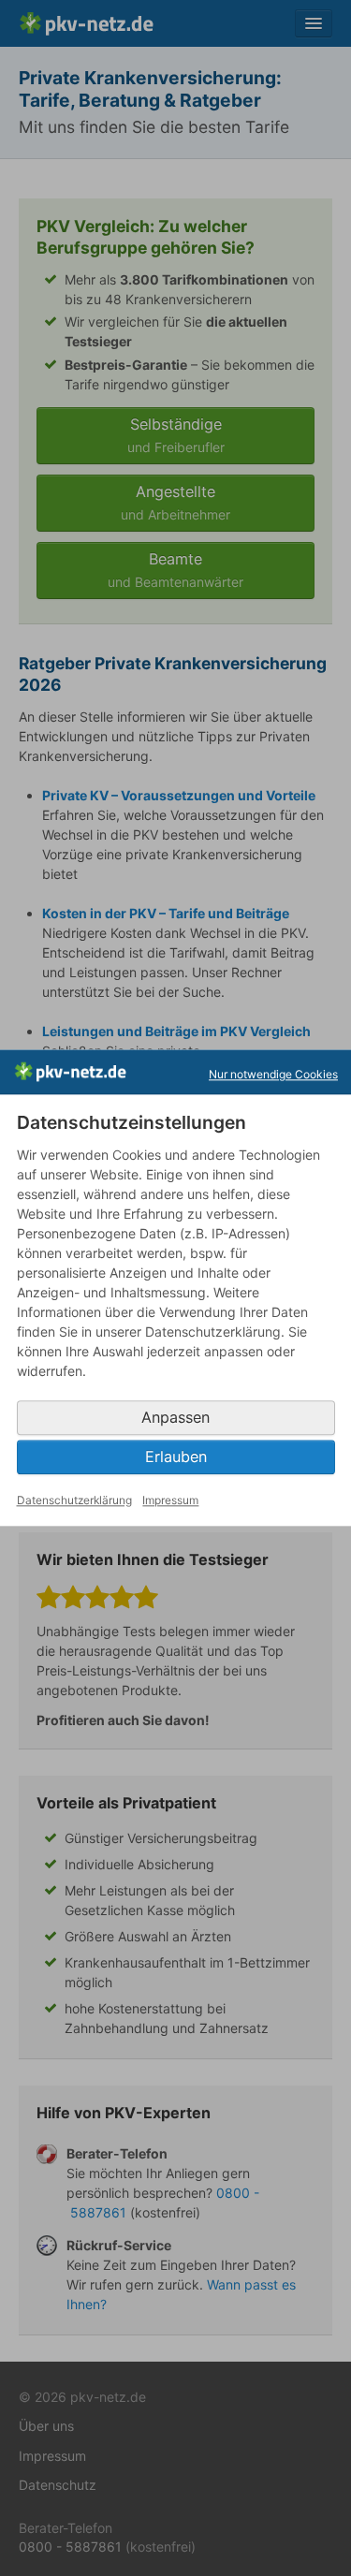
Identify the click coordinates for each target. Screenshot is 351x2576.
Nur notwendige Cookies (273, 1074)
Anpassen (175, 1417)
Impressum (170, 1500)
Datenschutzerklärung (74, 1500)
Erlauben (176, 1456)
